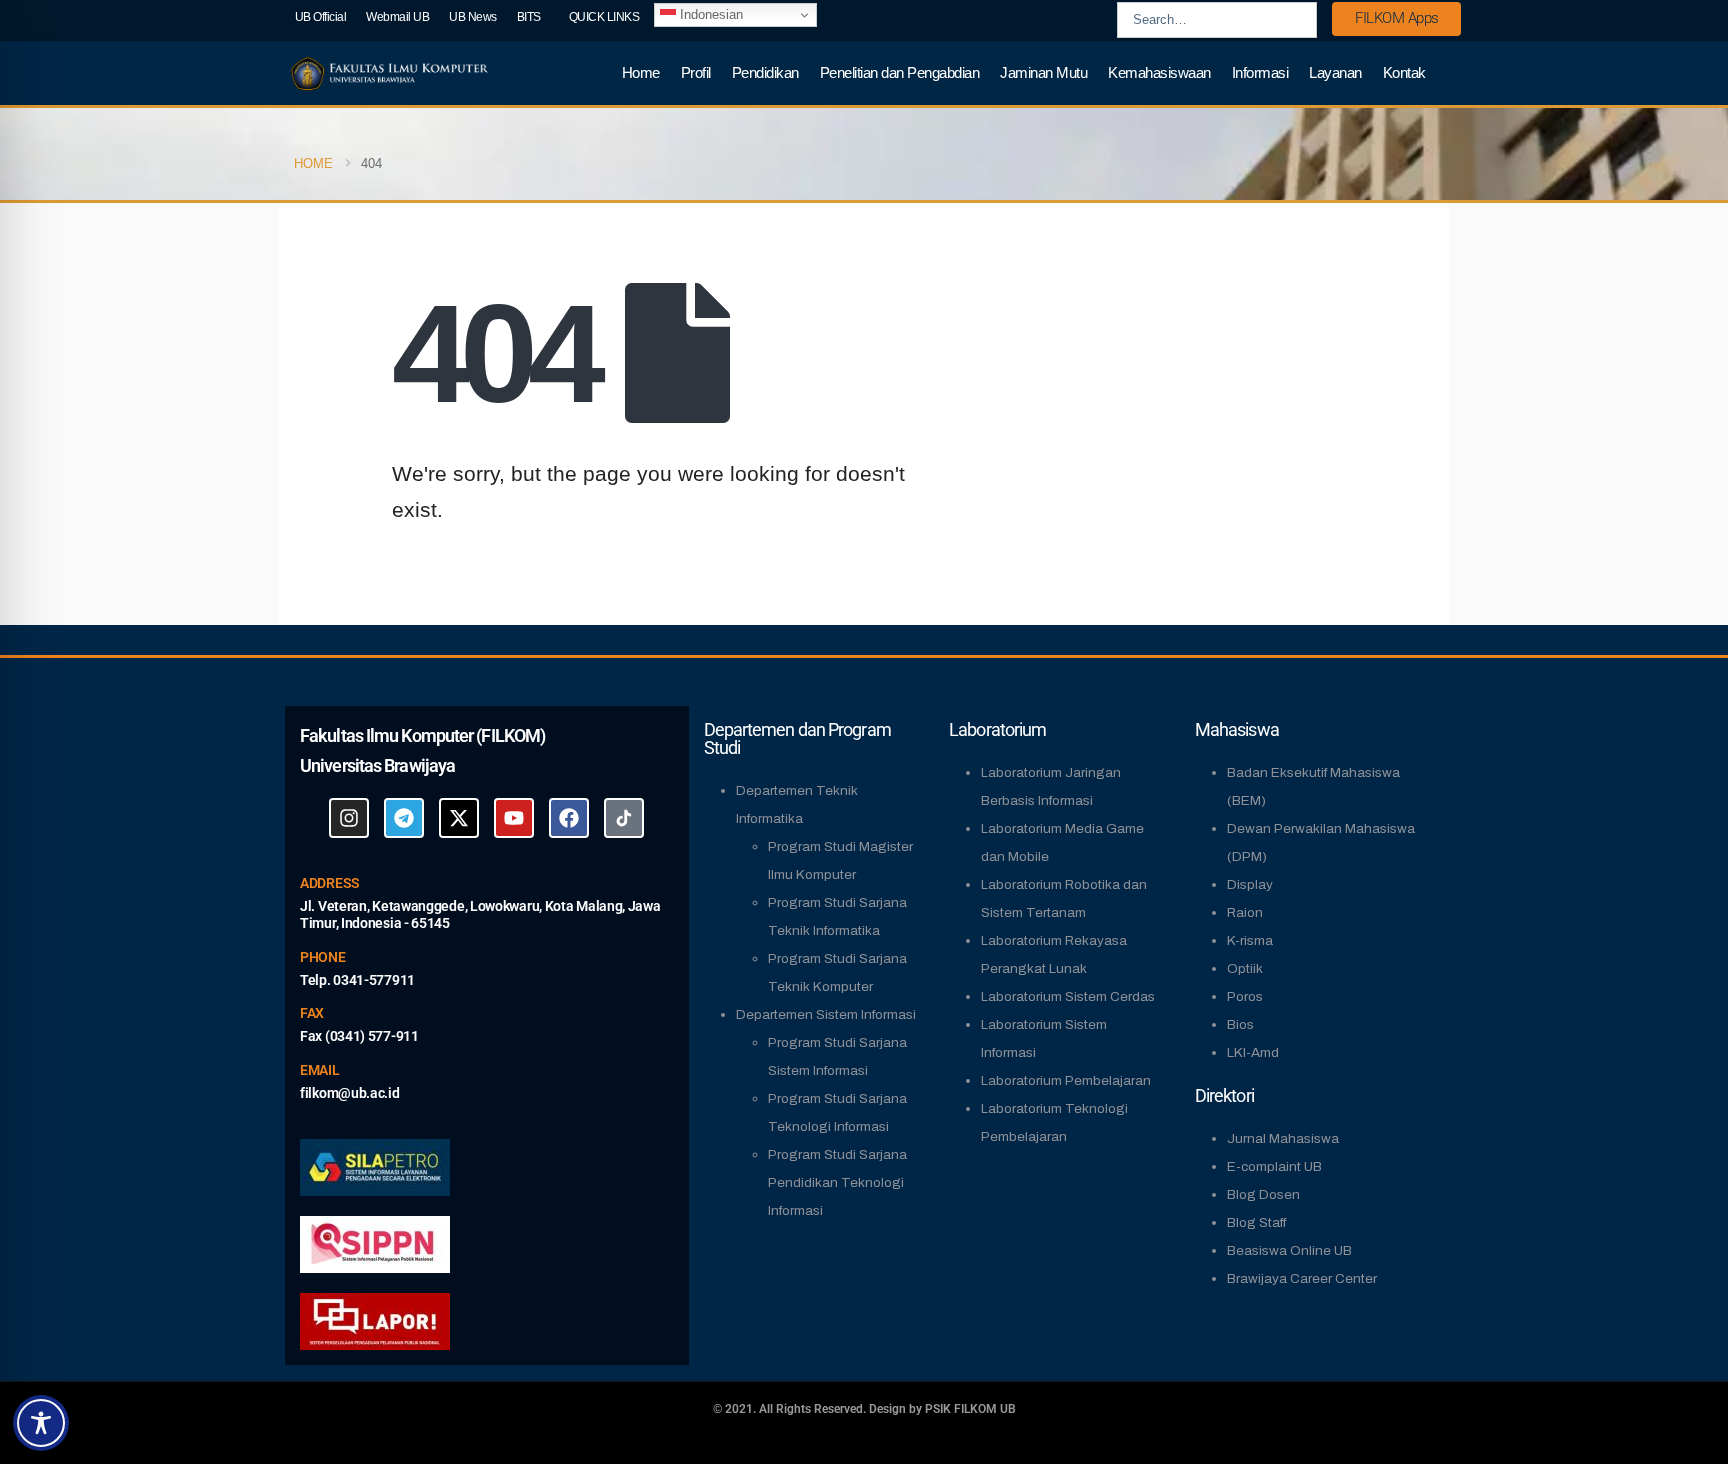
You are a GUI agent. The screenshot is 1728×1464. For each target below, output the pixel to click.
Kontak (1404, 72)
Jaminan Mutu (1043, 72)
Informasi (1260, 72)
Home (641, 72)
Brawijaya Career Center (1302, 1278)
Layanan (1335, 72)
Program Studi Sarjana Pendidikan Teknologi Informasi (837, 1182)
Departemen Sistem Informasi (826, 1014)
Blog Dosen (1263, 1194)
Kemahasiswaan (1159, 72)
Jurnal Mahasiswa (1283, 1138)
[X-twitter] (459, 818)
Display (1250, 884)
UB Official (321, 17)
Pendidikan (765, 72)
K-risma (1250, 940)
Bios (1240, 1024)
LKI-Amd (1253, 1052)
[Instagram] (349, 818)
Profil (696, 72)
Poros (1245, 996)
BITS (529, 17)
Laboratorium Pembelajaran (1066, 1080)
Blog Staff (1256, 1222)
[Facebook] (569, 818)
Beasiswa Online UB (1289, 1250)
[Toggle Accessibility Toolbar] (41, 1423)
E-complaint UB (1274, 1166)
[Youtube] (514, 818)
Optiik (1245, 968)
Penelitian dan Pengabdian (900, 72)
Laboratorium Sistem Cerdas (1068, 996)
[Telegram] (404, 818)
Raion (1245, 912)
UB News (473, 17)
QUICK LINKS (604, 17)
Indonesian (709, 14)
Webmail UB (397, 17)
